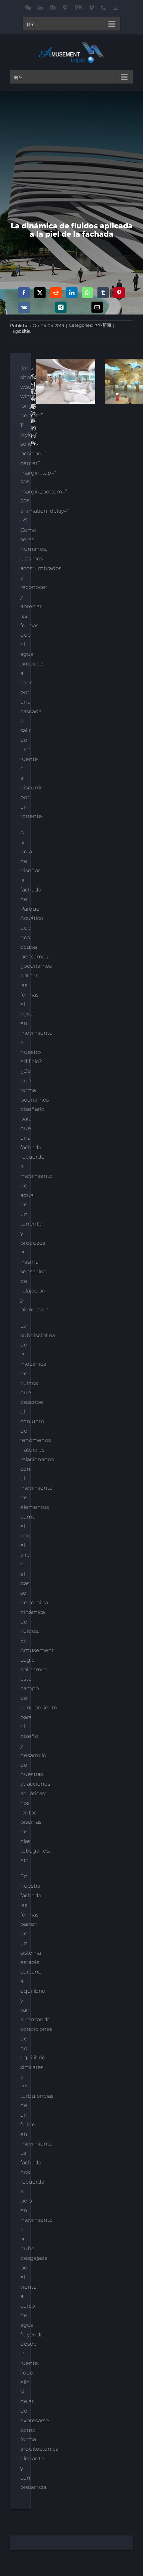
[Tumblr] (103, 293)
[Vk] (24, 307)
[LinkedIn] (72, 293)
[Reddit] (56, 293)
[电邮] (97, 307)
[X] (40, 293)
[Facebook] (24, 293)
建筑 (26, 331)
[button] (41, 381)
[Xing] (61, 307)
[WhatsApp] (87, 293)
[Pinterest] (119, 293)
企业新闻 (102, 325)
